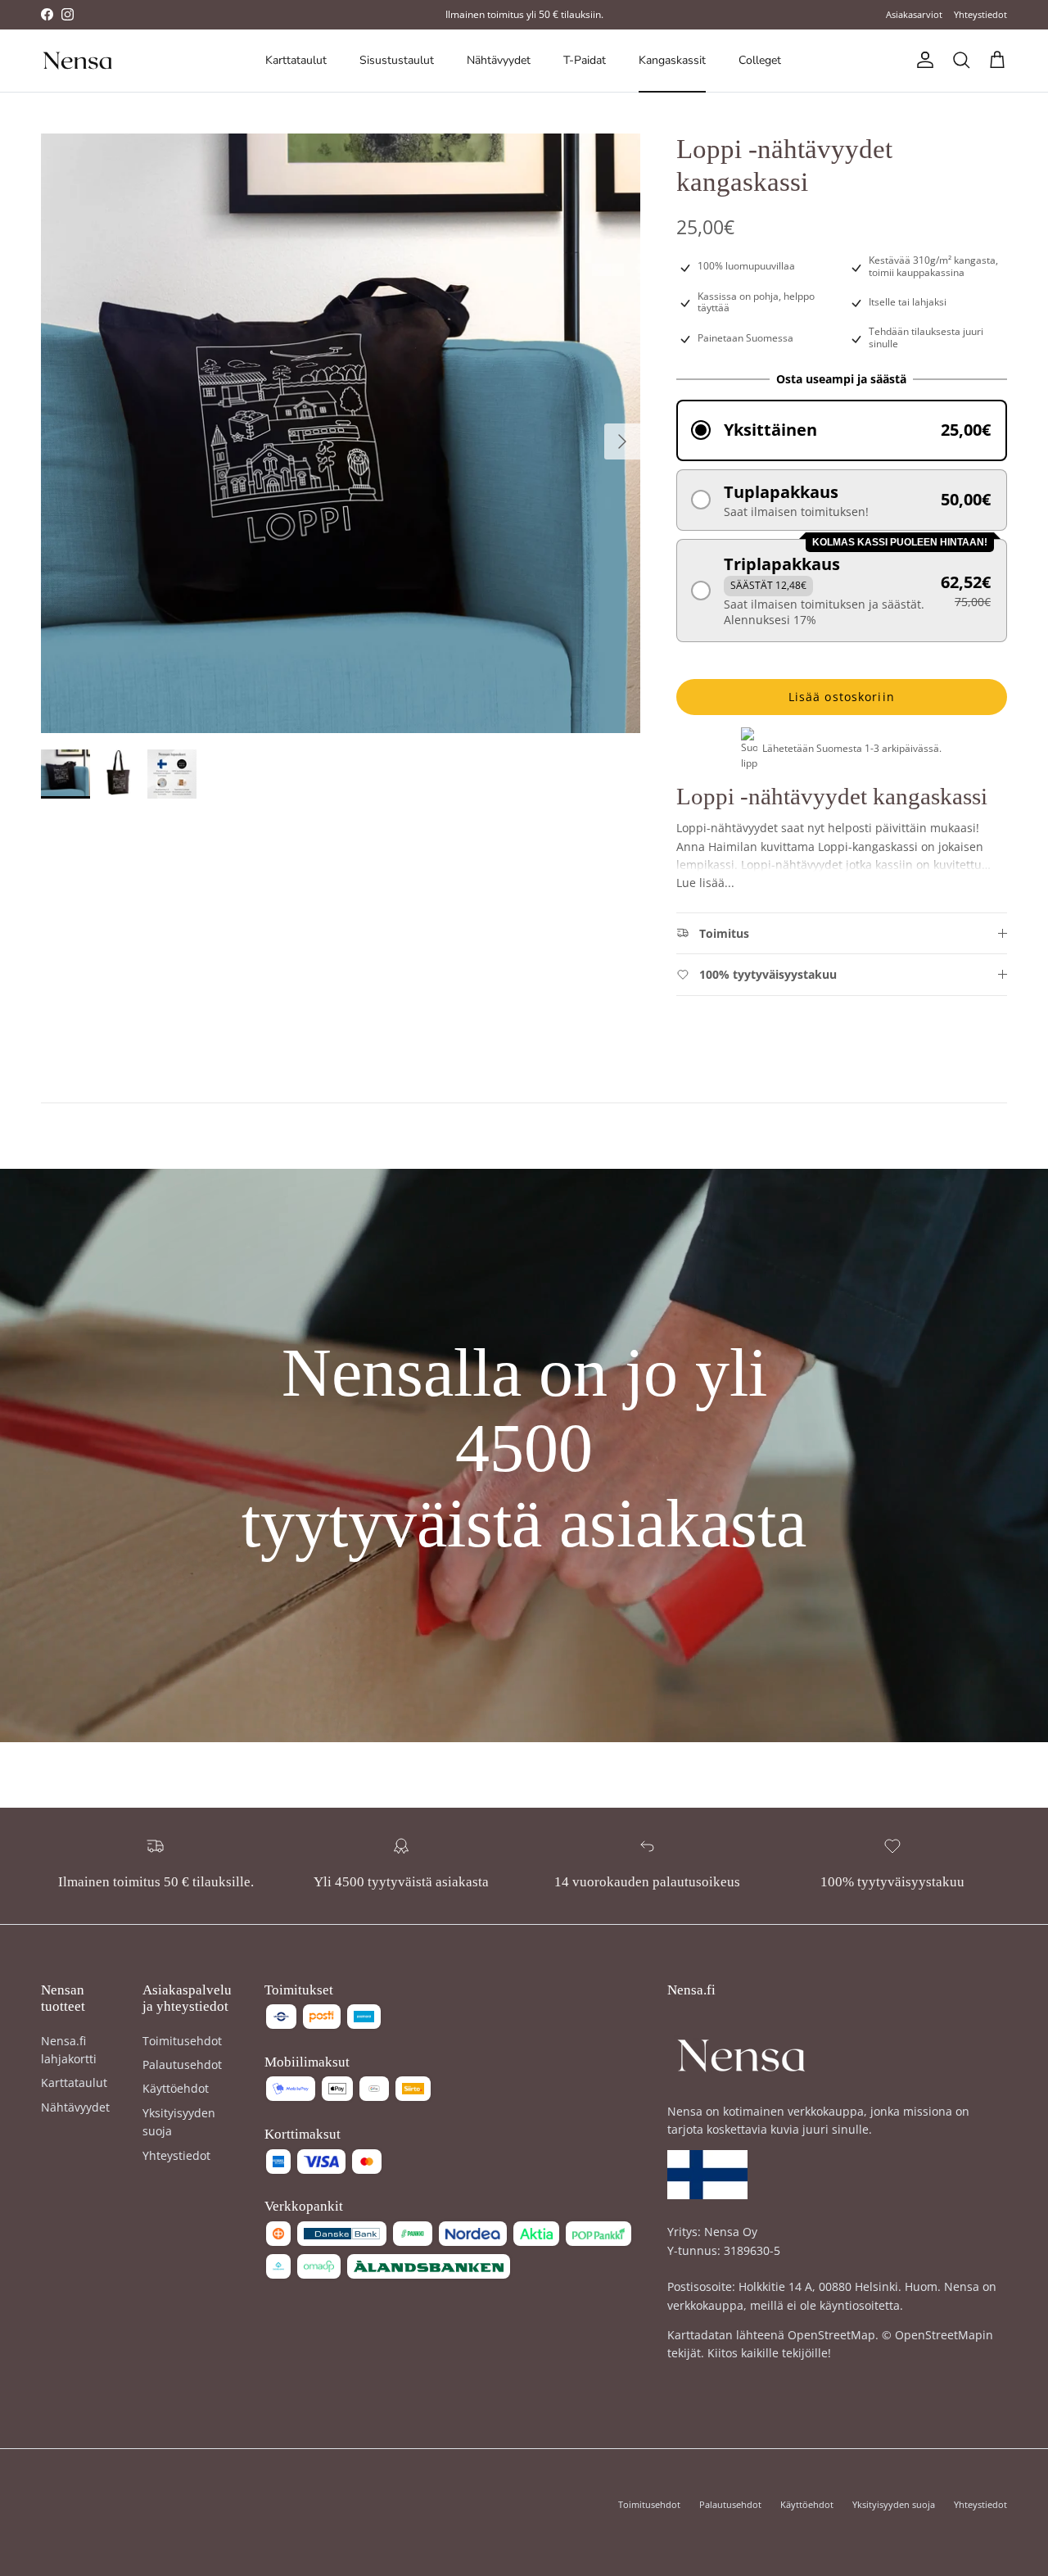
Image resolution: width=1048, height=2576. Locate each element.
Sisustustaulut (397, 60)
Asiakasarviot (914, 14)
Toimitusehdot (182, 2041)
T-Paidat (585, 60)
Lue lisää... (705, 883)
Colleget (760, 60)
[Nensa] (78, 61)
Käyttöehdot (176, 2088)
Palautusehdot (182, 2064)
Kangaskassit (672, 60)
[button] (842, 430)
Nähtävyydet (499, 60)
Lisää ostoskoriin (842, 697)
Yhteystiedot (980, 14)
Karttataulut (296, 60)
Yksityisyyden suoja (894, 2504)
